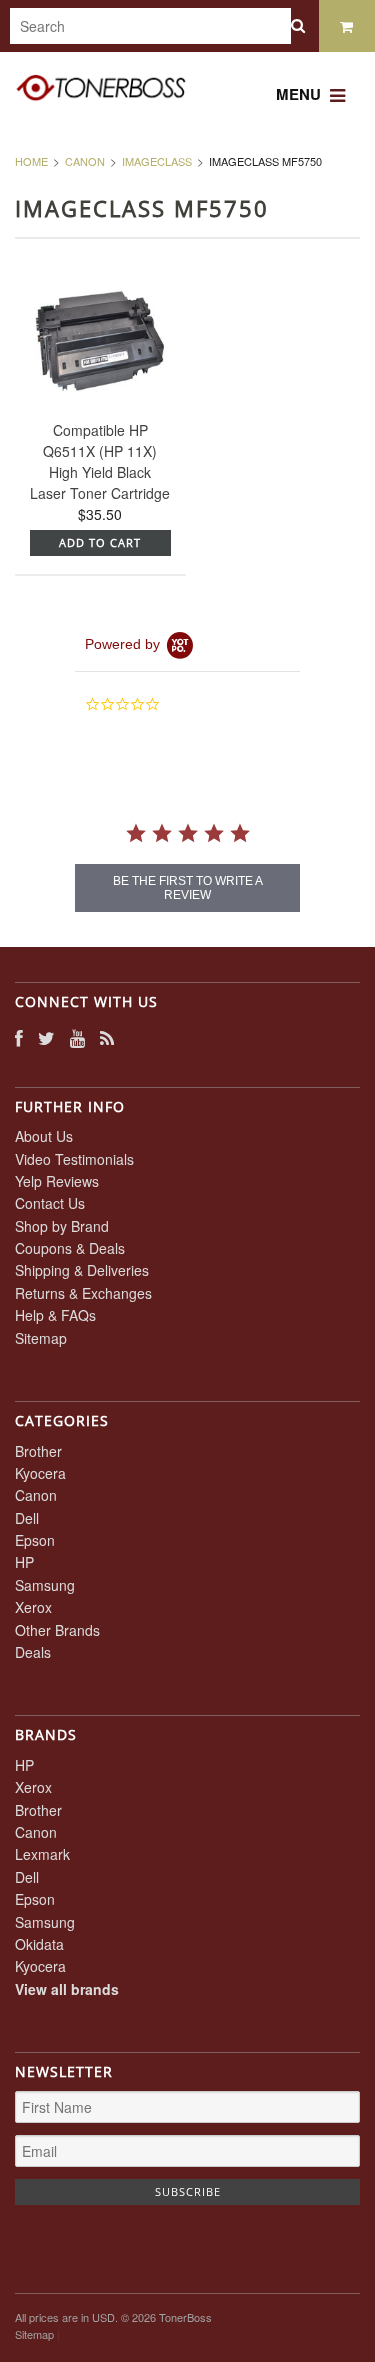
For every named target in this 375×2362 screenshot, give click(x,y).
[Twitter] (46, 1037)
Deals (33, 1652)
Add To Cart (100, 542)
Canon (85, 161)
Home (31, 161)
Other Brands (57, 1630)
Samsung (45, 1585)
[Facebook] (19, 1037)
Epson (35, 1540)
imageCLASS (157, 161)
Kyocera (40, 1473)
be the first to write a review (188, 888)
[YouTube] (77, 1037)
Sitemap (41, 1338)
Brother (38, 1451)
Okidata (39, 1944)
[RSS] (107, 1037)
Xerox (33, 1607)
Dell (27, 1518)
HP (24, 1562)
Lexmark (42, 1854)
